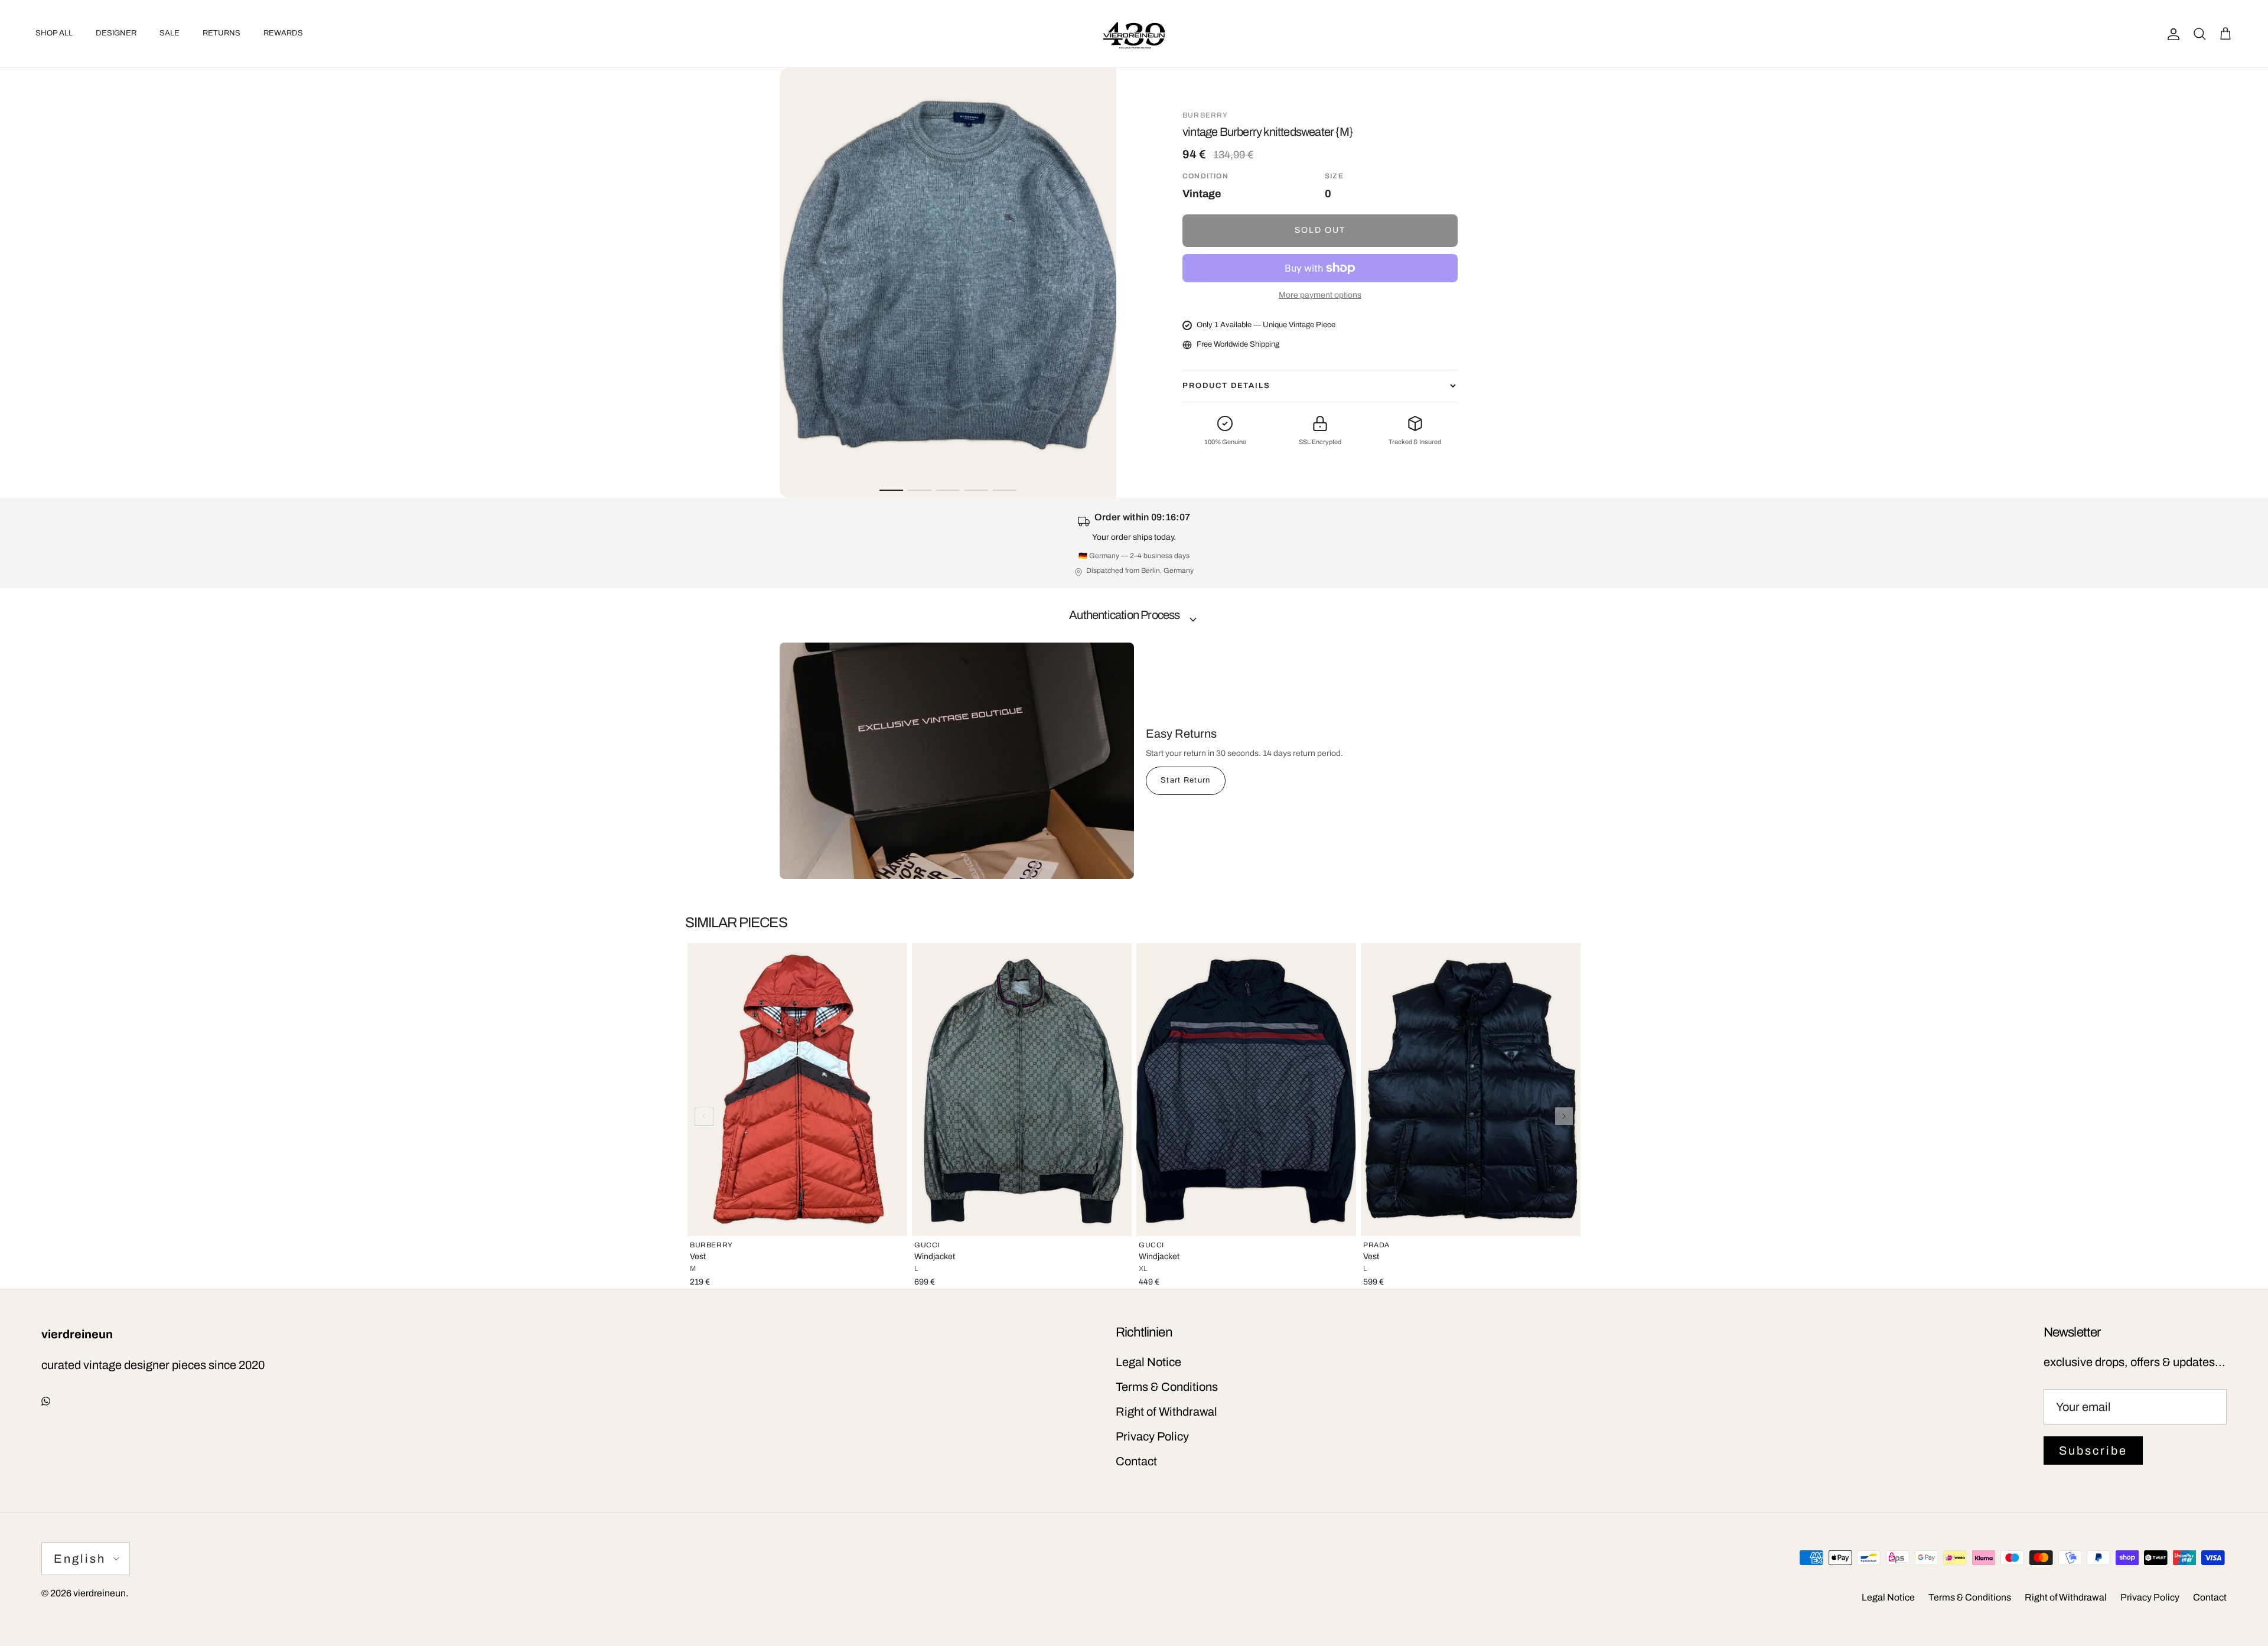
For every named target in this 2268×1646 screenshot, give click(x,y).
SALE (170, 33)
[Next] (1564, 1116)
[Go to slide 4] (976, 490)
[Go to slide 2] (920, 490)
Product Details (1226, 386)
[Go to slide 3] (948, 490)
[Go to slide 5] (1005, 490)
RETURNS (221, 33)
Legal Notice (1148, 1362)
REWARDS (283, 33)
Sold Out (1320, 230)
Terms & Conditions (1167, 1387)
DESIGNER (116, 33)
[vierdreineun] (1134, 34)
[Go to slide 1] (891, 490)
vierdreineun (100, 1593)
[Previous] (704, 1116)
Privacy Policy (1152, 1436)
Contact (1136, 1461)
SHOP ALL (54, 33)
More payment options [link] (1320, 295)
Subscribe (2093, 1451)
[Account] (2171, 34)
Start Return (1186, 780)
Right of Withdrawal (1166, 1412)
